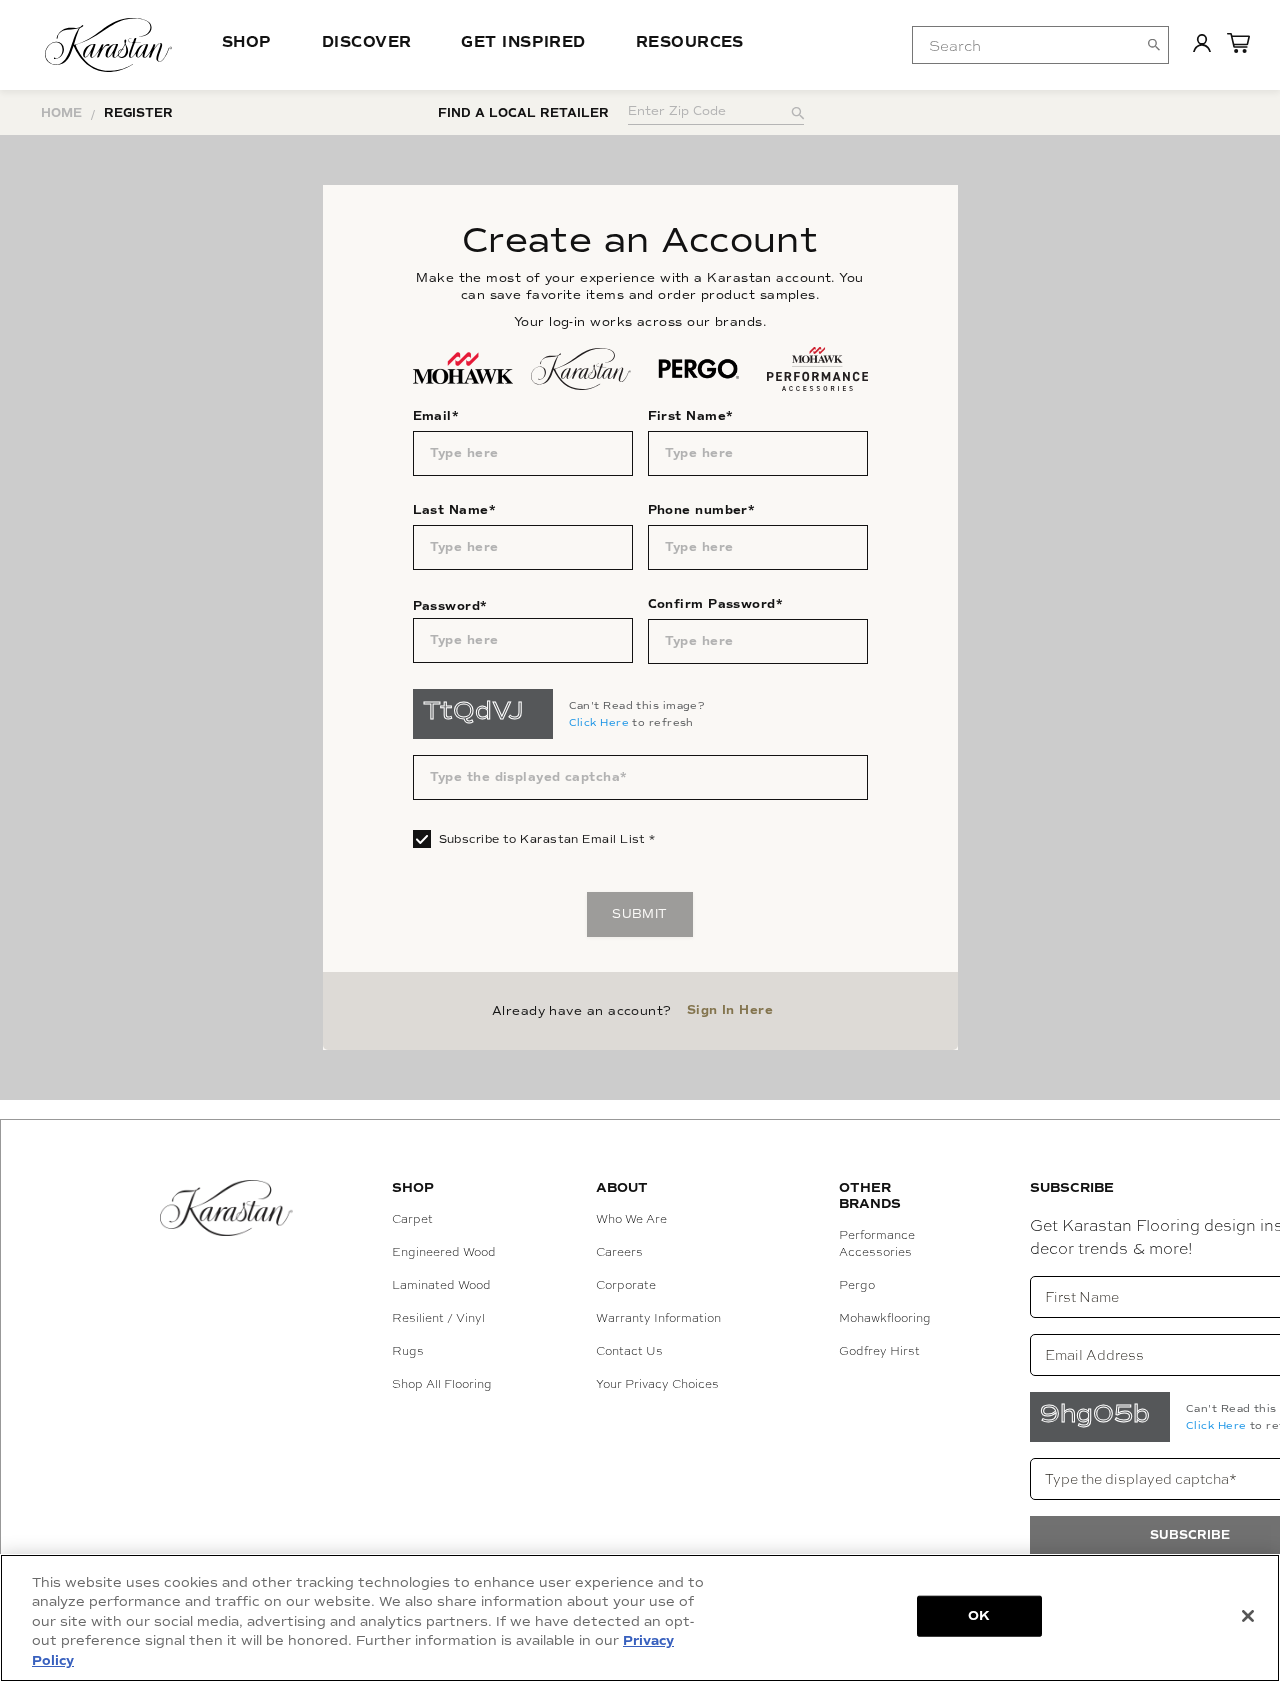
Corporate (626, 1285)
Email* (436, 416)
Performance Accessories (877, 1243)
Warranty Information (658, 1318)
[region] (640, 1618)
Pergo (857, 1285)
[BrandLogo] (108, 45)
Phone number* (702, 510)
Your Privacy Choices (657, 1384)
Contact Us (629, 1351)
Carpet (412, 1219)
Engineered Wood (444, 1252)
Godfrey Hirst (879, 1351)
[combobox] (1040, 45)
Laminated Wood (441, 1285)
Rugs (408, 1351)
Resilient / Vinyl (438, 1318)
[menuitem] (1024, 45)
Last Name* (455, 510)
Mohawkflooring (885, 1318)
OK (979, 1616)
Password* (450, 606)
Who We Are (631, 1219)
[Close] (1248, 1616)
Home (61, 113)
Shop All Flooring (442, 1384)
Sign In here (730, 1010)
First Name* (691, 416)
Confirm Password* (716, 604)
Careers (619, 1252)
